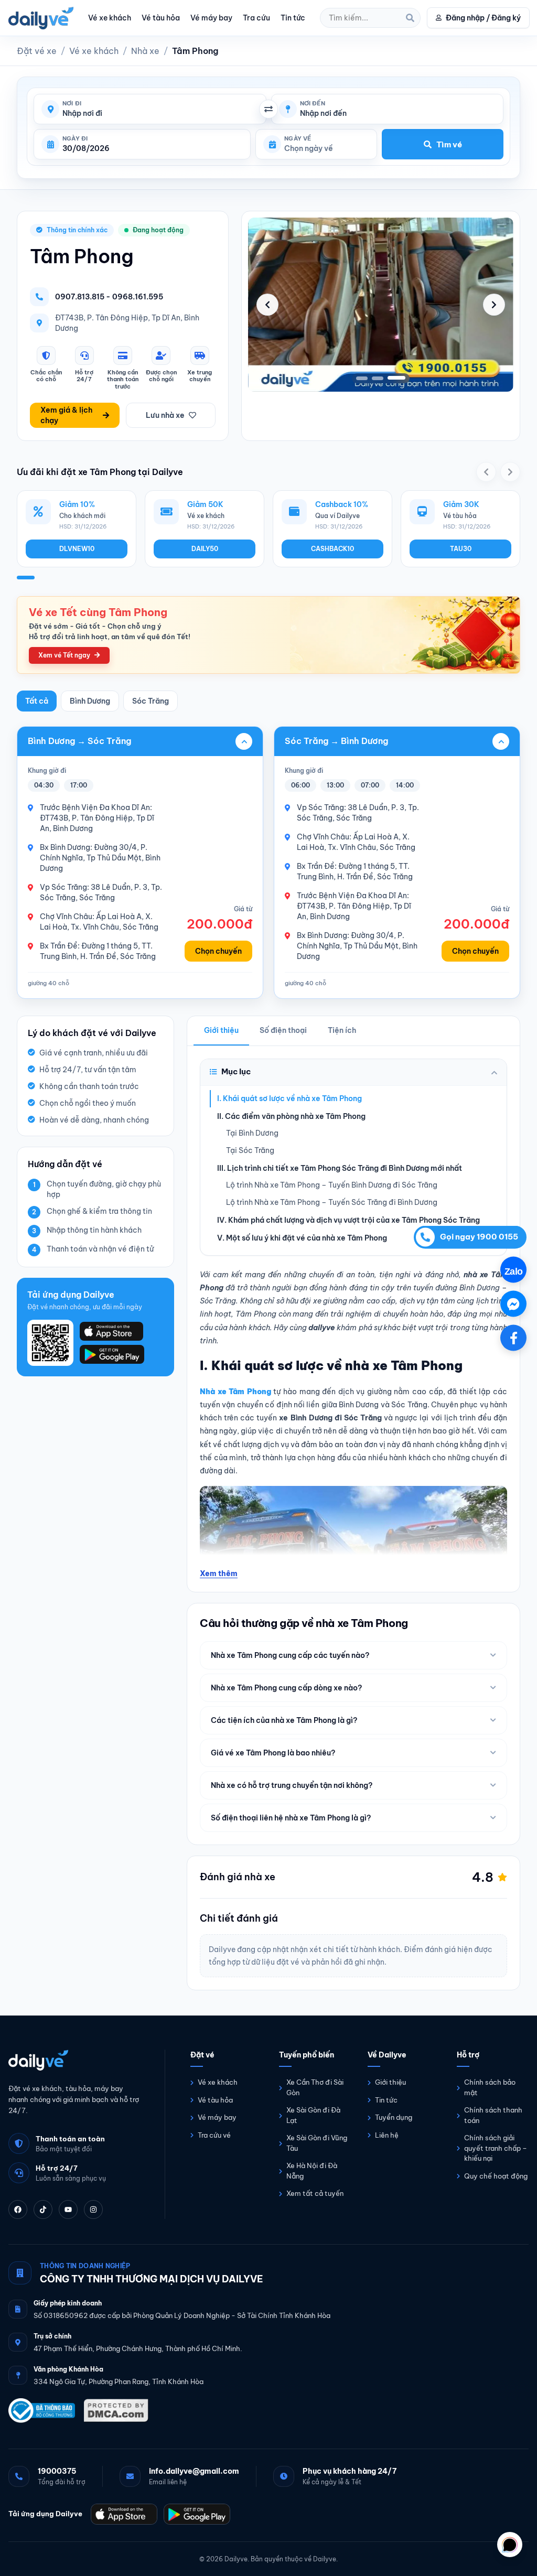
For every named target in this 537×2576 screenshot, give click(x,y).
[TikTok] (43, 2209)
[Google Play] (197, 2514)
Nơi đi (72, 104)
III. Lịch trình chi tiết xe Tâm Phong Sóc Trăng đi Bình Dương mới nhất (340, 1168)
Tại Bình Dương (252, 1133)
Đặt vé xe (37, 51)
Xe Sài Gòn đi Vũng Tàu (317, 2143)
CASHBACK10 (332, 549)
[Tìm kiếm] (410, 18)
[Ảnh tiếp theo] (494, 305)
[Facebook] (18, 2209)
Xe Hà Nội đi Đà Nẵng (312, 2171)
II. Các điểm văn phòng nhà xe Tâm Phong (291, 1116)
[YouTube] (68, 2209)
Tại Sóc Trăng (250, 1150)
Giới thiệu (221, 1030)
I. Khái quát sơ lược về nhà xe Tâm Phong (289, 1098)
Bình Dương (90, 701)
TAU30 (461, 549)
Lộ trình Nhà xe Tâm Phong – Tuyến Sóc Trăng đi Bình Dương (332, 1202)
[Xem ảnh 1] (365, 378)
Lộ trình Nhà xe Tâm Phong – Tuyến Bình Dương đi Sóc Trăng (332, 1185)
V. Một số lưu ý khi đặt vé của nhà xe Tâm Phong (302, 1238)
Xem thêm (219, 1573)
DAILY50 (205, 549)
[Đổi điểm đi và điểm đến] (268, 109)
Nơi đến (313, 104)
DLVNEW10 (77, 549)
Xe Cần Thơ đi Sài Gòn (315, 2087)
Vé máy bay (211, 18)
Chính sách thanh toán (493, 2115)
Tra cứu (256, 18)
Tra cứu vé (214, 2135)
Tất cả (37, 701)
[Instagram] (93, 2209)
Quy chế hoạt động (496, 2175)
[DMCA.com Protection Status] (116, 2410)
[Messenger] (513, 1303)
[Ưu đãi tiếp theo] (510, 472)
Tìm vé (449, 144)
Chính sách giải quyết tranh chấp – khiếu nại (496, 2148)
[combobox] (160, 114)
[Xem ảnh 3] (400, 378)
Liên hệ (387, 2135)
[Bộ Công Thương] (42, 2410)
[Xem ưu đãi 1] (26, 578)
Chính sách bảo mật (490, 2087)
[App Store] (124, 2514)
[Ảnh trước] (267, 305)
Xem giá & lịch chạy (66, 415)
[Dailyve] (41, 18)
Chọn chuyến (218, 951)
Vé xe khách (110, 18)
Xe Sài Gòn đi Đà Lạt (313, 2115)
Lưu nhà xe (165, 415)
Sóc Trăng (151, 701)
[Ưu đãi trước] (486, 472)
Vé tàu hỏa (161, 18)
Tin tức (293, 18)
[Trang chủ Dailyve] (76, 2060)
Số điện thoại (283, 1030)
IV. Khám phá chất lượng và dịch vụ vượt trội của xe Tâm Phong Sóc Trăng (348, 1220)
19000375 (57, 2471)
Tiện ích (342, 1030)
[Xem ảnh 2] (384, 378)
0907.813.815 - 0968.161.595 (109, 297)
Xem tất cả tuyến (315, 2193)
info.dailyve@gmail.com (194, 2471)
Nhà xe (145, 51)
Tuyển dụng (394, 2117)
